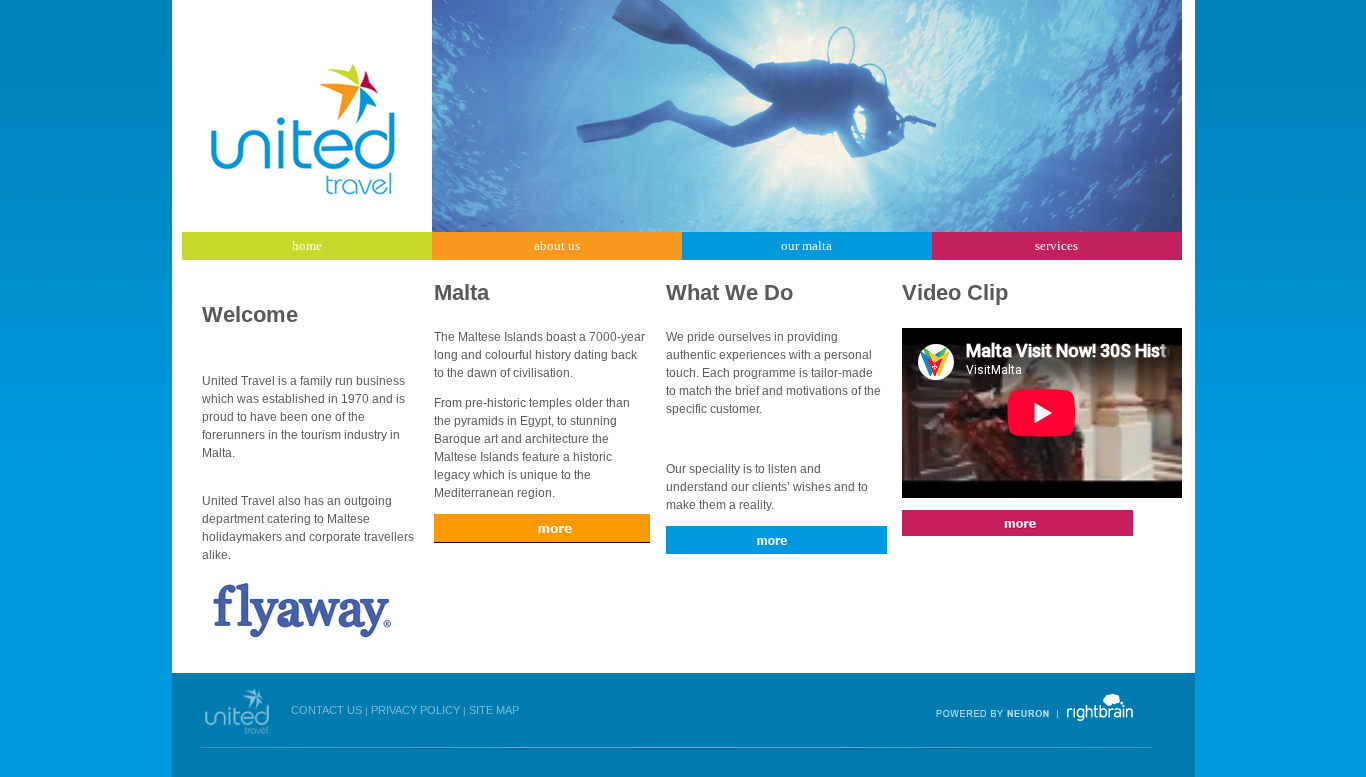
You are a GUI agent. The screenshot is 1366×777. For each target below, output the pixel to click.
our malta (806, 245)
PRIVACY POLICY (415, 710)
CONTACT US (326, 710)
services (1056, 245)
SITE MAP (494, 710)
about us (557, 245)
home (307, 245)
